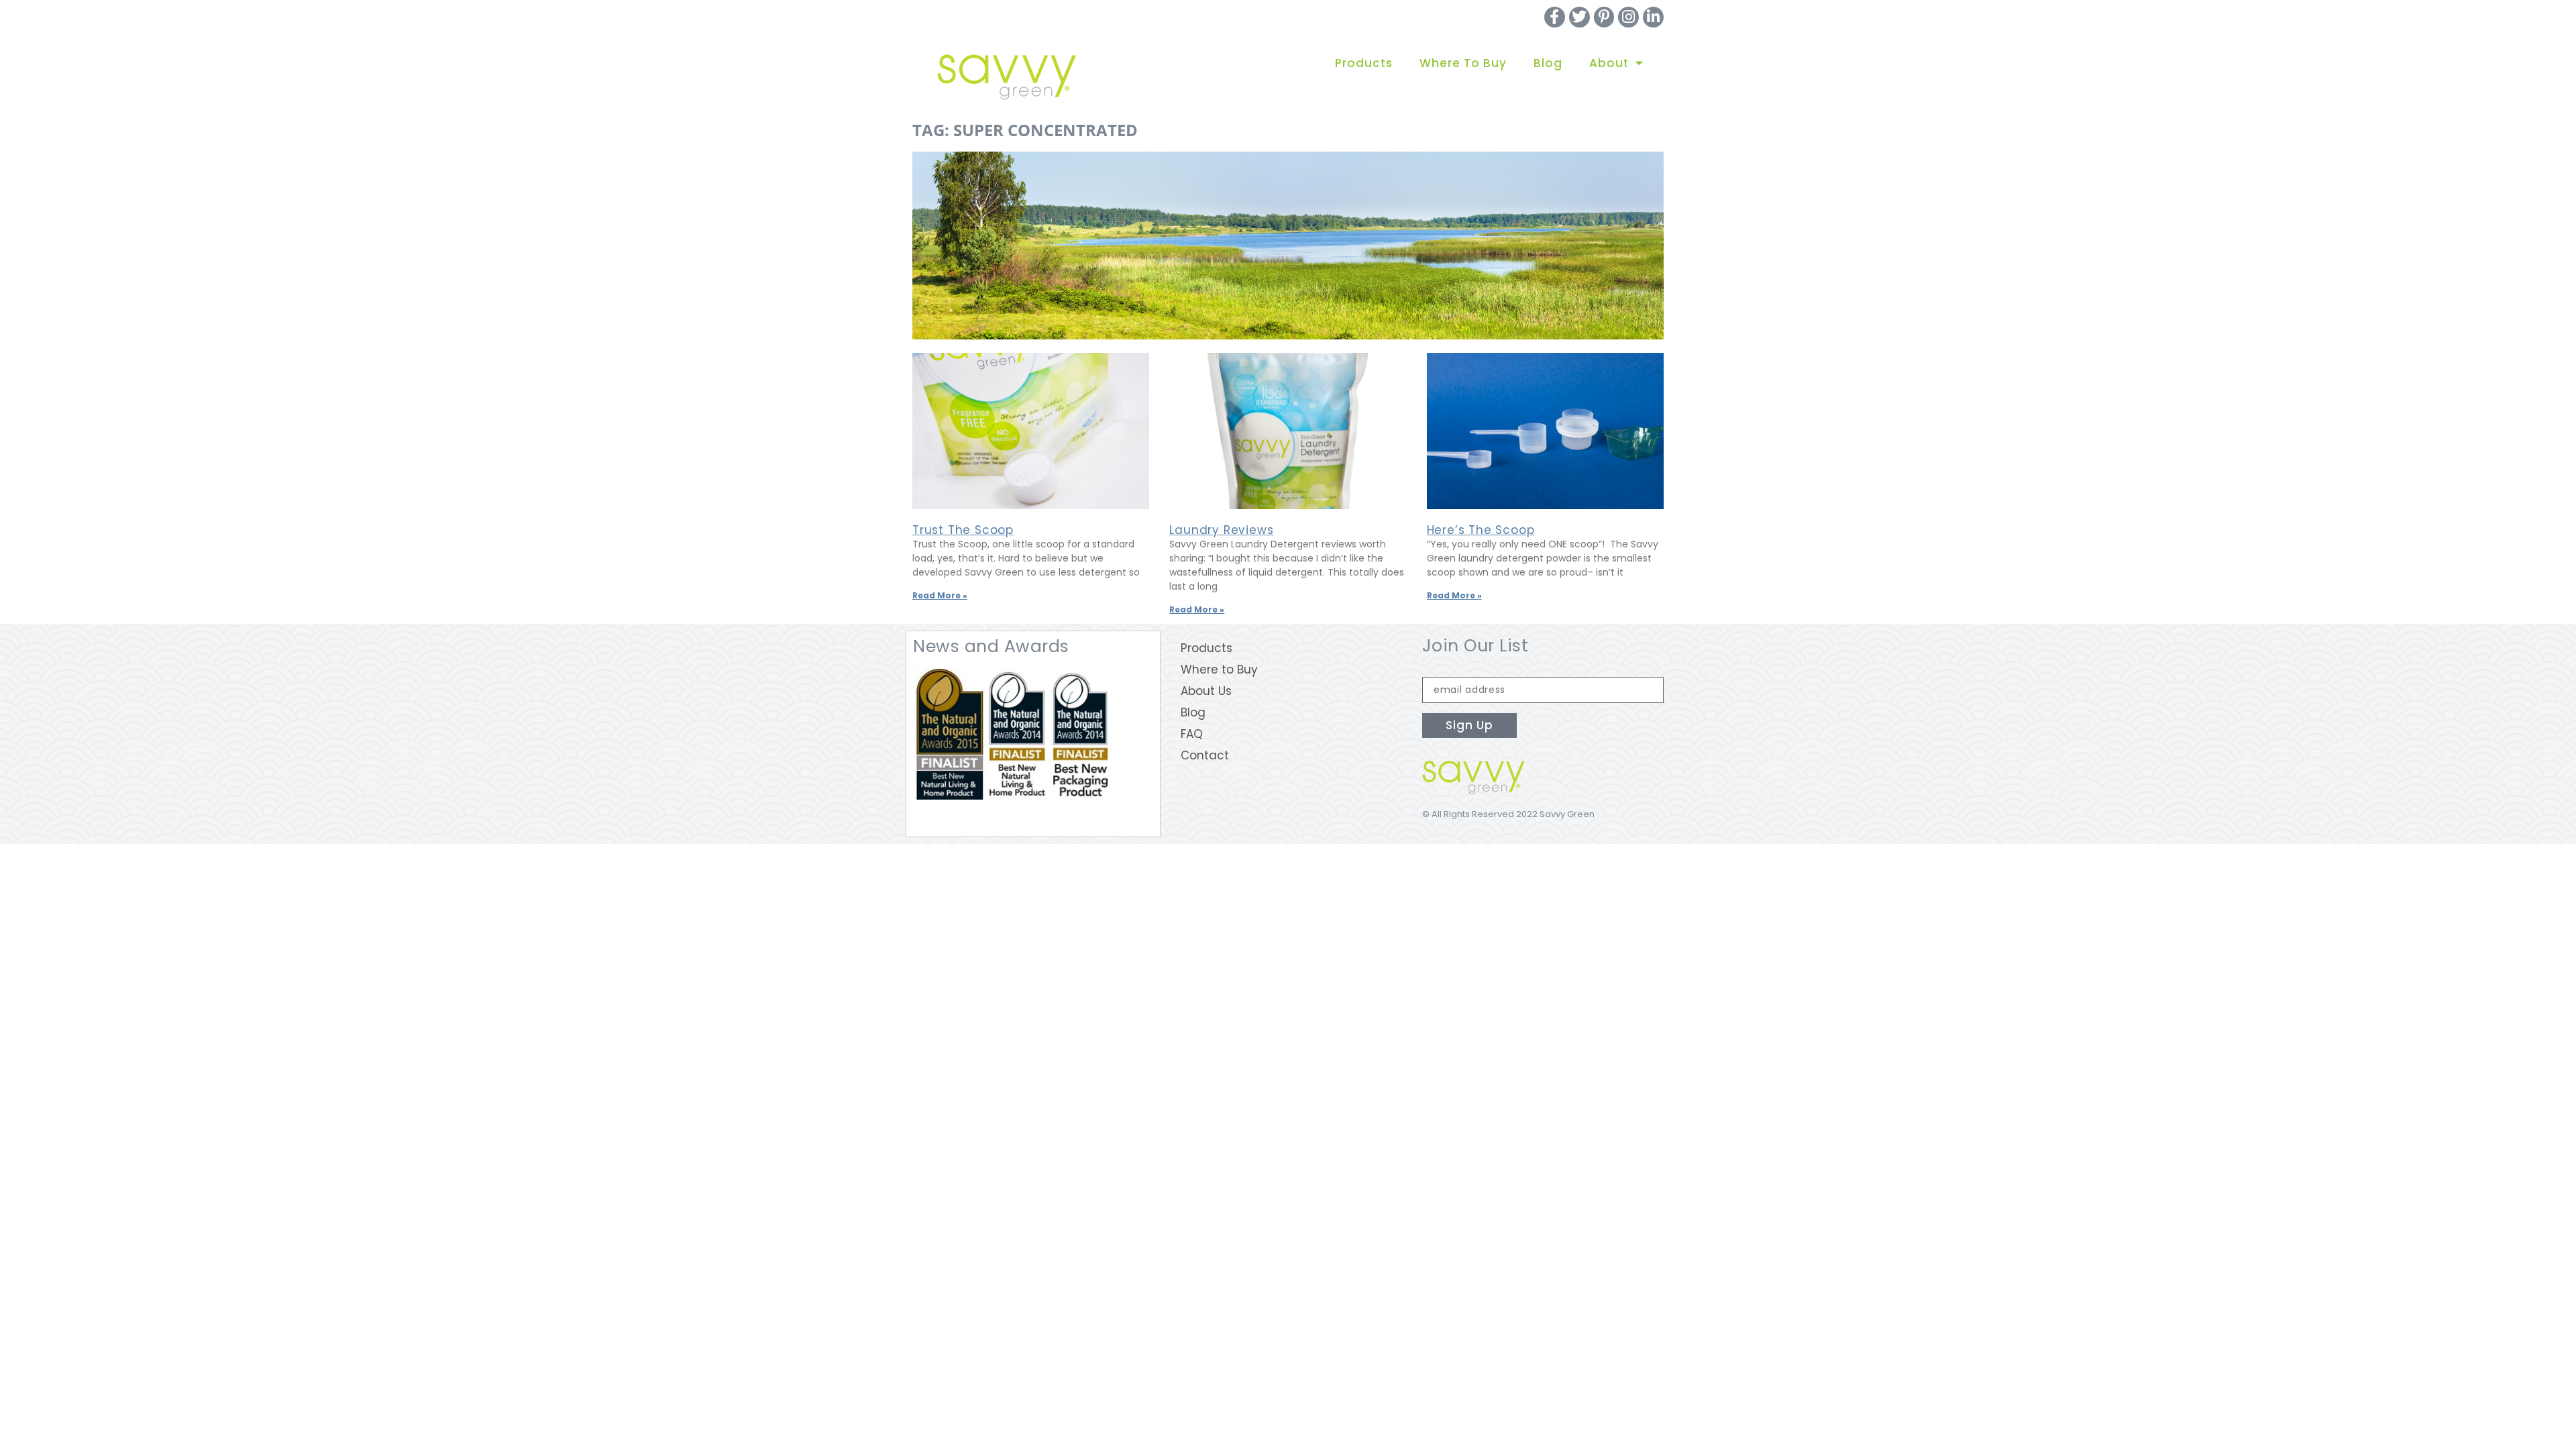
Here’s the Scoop (1481, 530)
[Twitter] (1579, 17)
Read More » (940, 595)
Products (1364, 63)
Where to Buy (1463, 63)
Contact (1205, 755)
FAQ (1192, 734)
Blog (1548, 63)
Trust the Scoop (963, 530)
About (1609, 63)
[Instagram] (1628, 17)
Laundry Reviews (1221, 530)
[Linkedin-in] (1653, 17)
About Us (1206, 691)
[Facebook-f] (1555, 17)
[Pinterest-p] (1604, 17)
